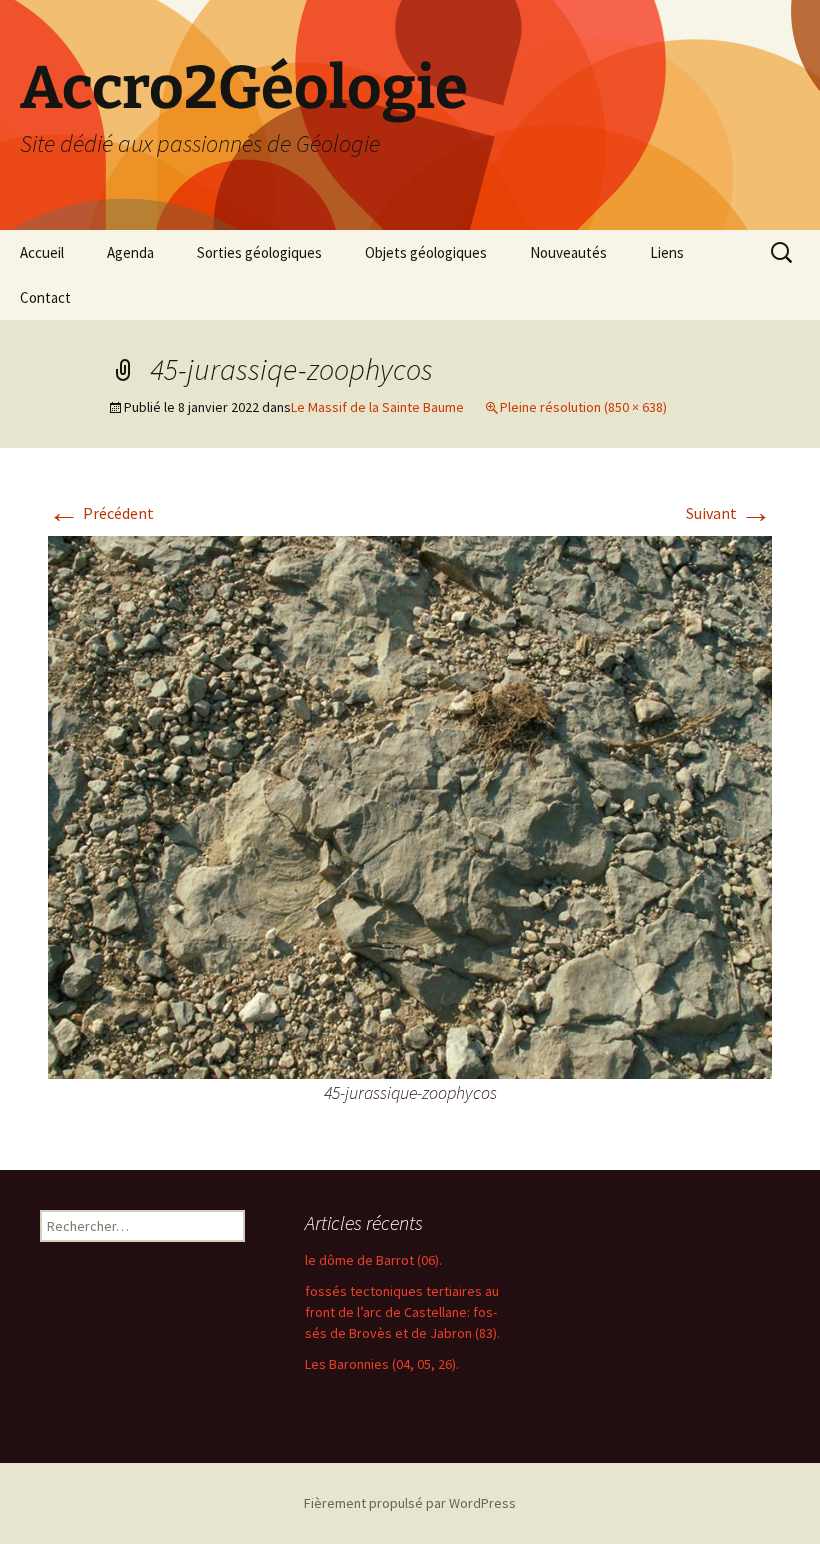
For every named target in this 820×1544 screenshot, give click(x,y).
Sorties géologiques (259, 252)
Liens (667, 252)
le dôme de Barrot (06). (373, 1260)
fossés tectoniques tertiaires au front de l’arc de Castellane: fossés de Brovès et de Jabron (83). (402, 1312)
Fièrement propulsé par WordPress (410, 1503)
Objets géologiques (426, 252)
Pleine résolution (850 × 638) (583, 407)
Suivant (729, 513)
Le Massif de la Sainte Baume (377, 407)
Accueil (42, 252)
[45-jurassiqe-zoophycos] (410, 806)
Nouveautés (568, 252)
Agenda (130, 252)
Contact (45, 297)
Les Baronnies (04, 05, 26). (382, 1364)
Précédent (101, 513)
